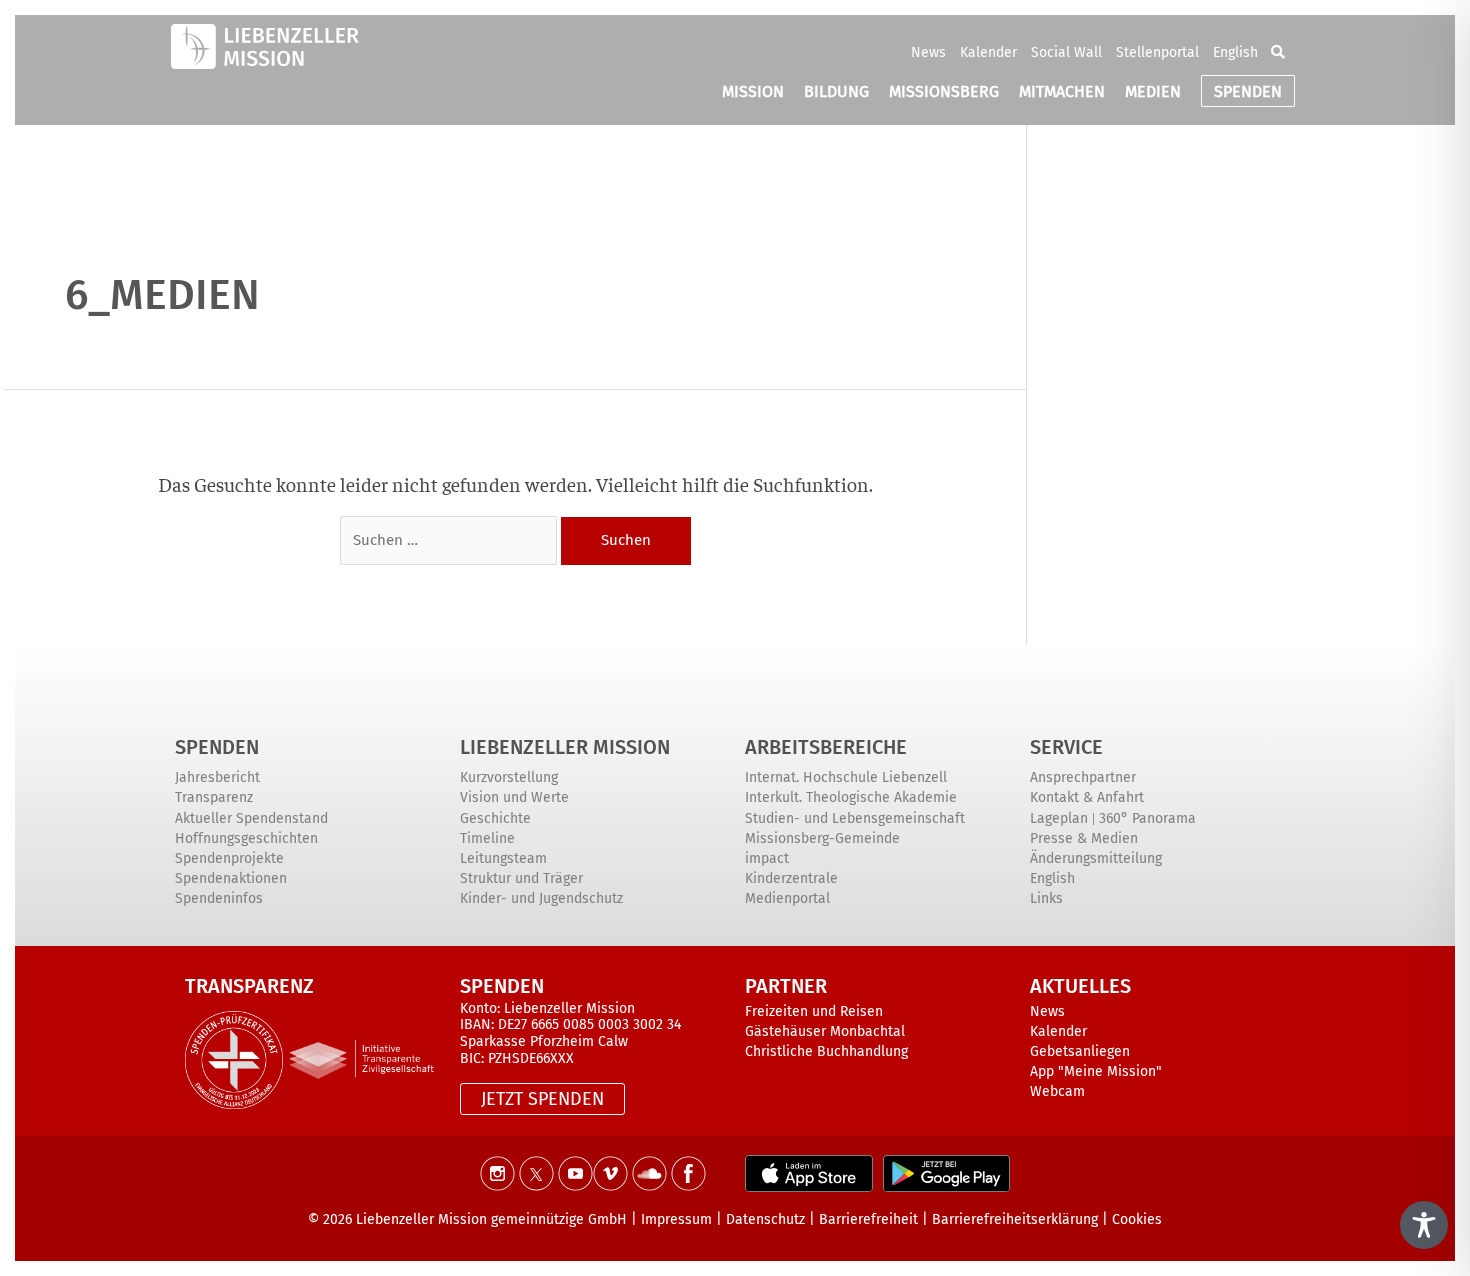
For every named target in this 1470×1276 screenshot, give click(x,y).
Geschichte (495, 818)
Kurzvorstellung (509, 777)
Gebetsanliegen (1080, 1051)
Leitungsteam (503, 858)
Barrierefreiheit (868, 1219)
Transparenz (214, 797)
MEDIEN (1153, 91)
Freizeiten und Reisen (814, 1011)
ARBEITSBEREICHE (826, 747)
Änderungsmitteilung (1096, 858)
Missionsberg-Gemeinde (822, 838)
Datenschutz (765, 1219)
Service (1066, 747)
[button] (1278, 52)
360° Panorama (1147, 818)
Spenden (217, 747)
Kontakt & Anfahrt (1087, 797)
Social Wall (1066, 52)
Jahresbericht (217, 777)
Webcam (1057, 1091)
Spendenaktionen (231, 878)
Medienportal (787, 898)
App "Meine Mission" (1096, 1071)
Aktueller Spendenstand (251, 818)
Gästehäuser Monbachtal (825, 1031)
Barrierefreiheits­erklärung (1015, 1219)
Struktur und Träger (521, 878)
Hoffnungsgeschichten (246, 838)
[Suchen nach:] (450, 536)
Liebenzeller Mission (565, 747)
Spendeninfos (219, 898)
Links (1046, 898)
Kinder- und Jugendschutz (541, 898)
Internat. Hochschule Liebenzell (846, 777)
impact (767, 858)
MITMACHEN (1062, 91)
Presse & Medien (1084, 838)
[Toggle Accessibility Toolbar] (1424, 1225)
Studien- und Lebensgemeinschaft (855, 818)
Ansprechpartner (1083, 777)
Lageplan (1059, 818)
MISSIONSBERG (944, 91)
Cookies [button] (1137, 1219)
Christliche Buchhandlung (826, 1051)
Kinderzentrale (791, 878)
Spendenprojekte (229, 858)
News (928, 52)
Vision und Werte (514, 797)
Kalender (988, 52)
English (1235, 52)
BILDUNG (836, 91)
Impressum (676, 1219)
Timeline (487, 838)
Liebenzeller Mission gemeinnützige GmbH (491, 1219)
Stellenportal (1157, 52)
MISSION (753, 91)
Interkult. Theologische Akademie (851, 797)
